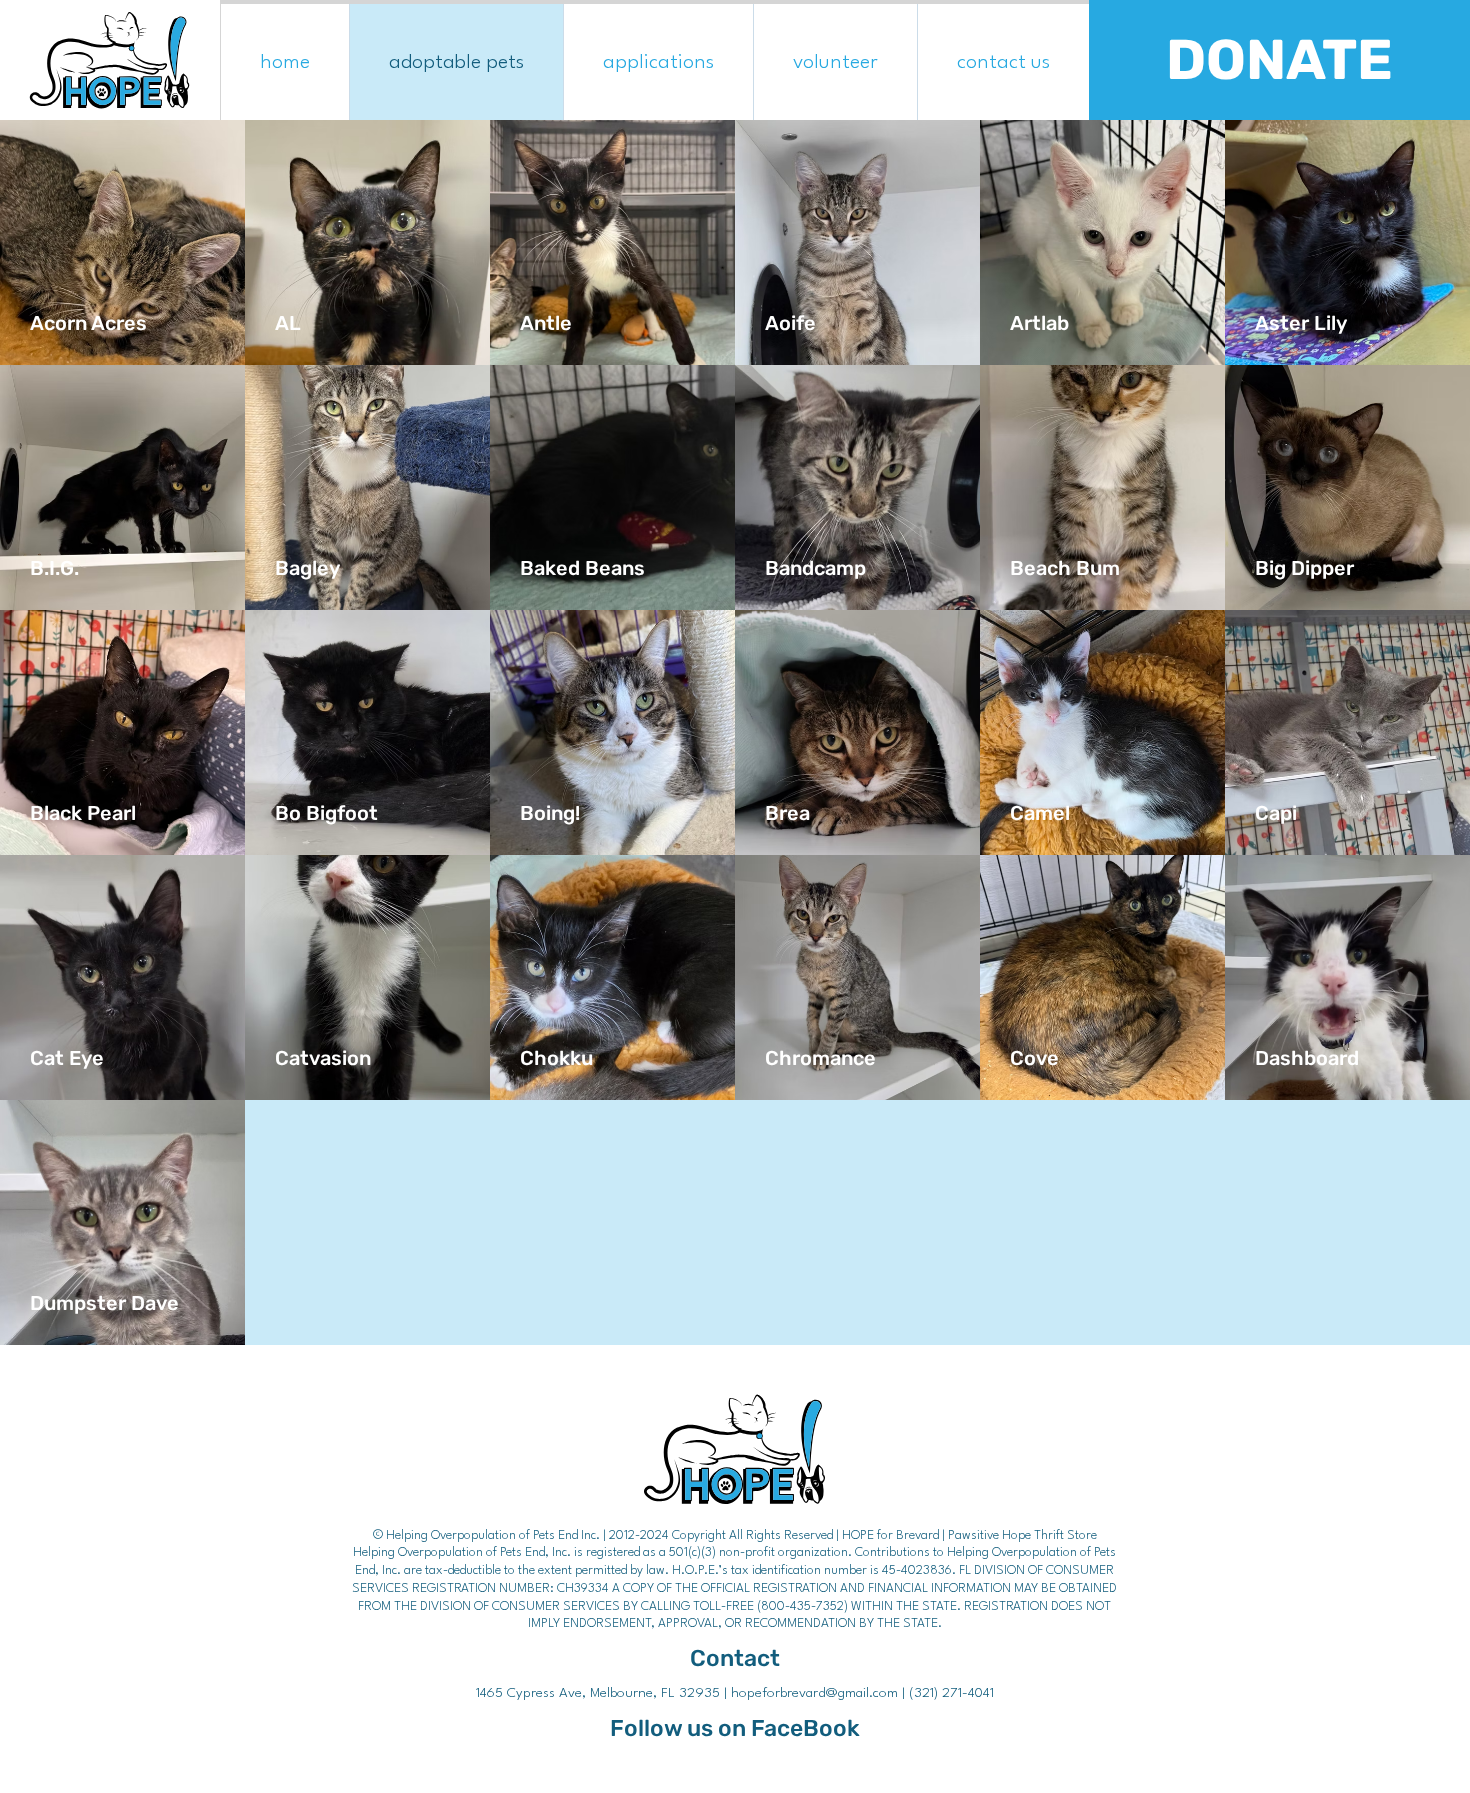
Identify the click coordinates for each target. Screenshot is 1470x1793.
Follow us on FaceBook (735, 1728)
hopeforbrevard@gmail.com (814, 1693)
